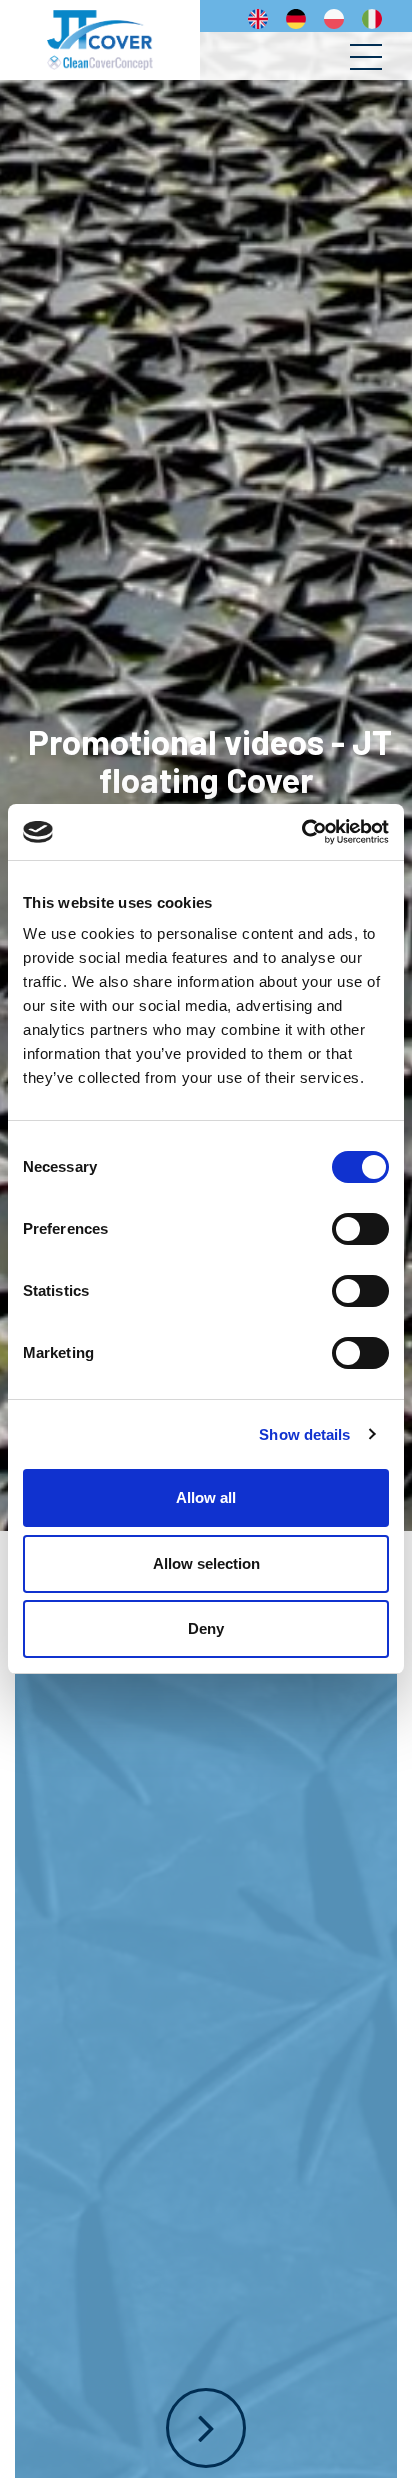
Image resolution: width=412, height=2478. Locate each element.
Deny (206, 1628)
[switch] (360, 1229)
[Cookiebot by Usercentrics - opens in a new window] (301, 832)
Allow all (206, 1497)
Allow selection (206, 1563)
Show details (304, 1434)
